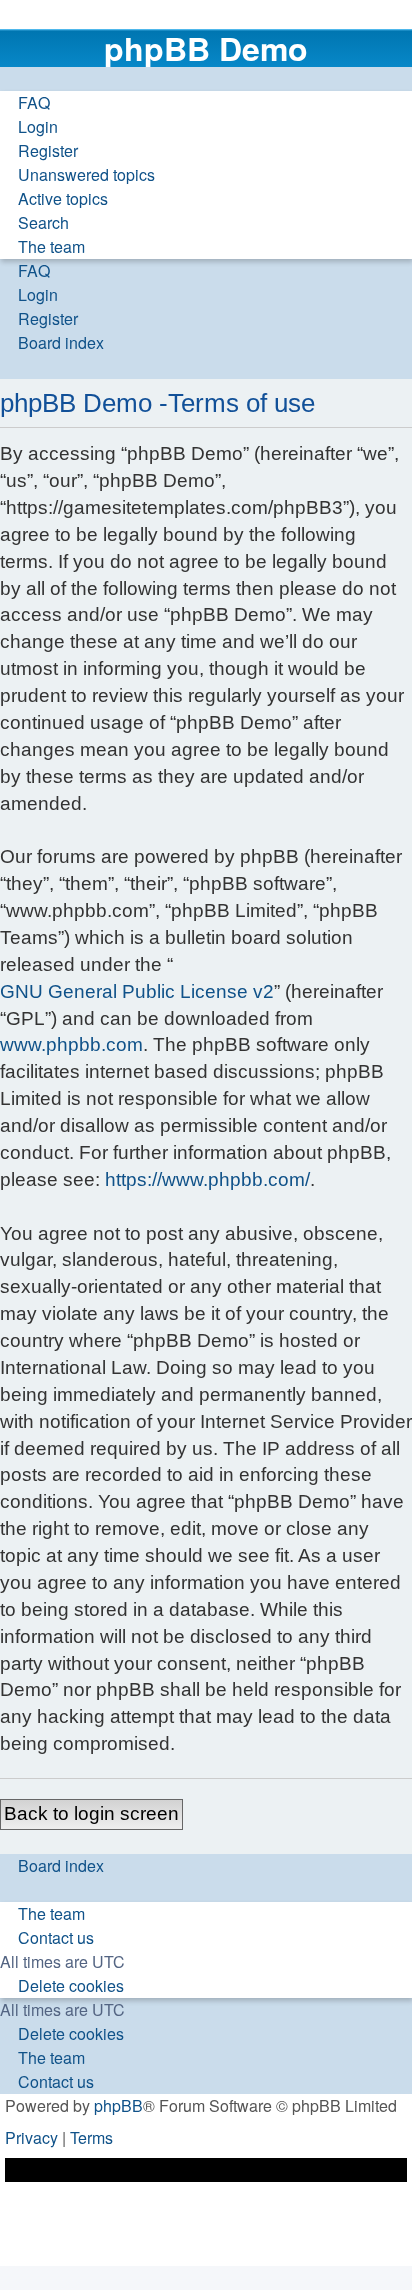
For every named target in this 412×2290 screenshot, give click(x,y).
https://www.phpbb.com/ (207, 1179)
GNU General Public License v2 (137, 991)
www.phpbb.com (71, 1044)
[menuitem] (25, 103)
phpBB (118, 2105)
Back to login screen (91, 1813)
